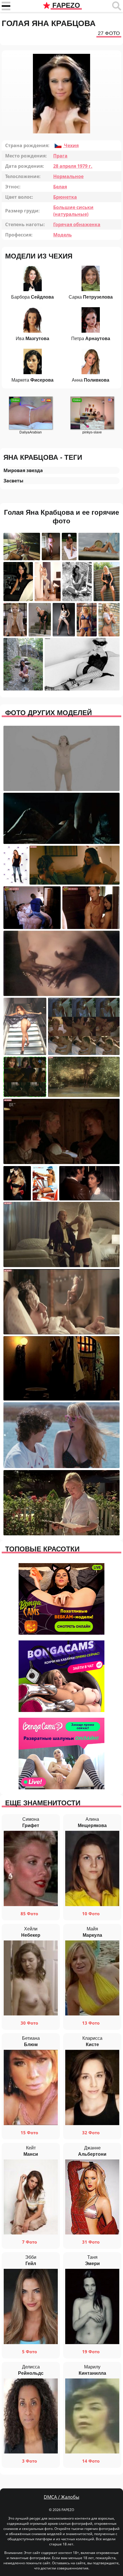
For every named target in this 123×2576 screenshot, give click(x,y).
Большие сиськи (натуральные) (73, 211)
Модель (63, 235)
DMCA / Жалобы (61, 2497)
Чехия (71, 145)
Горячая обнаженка (77, 224)
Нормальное (68, 176)
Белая (60, 187)
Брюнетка (65, 197)
